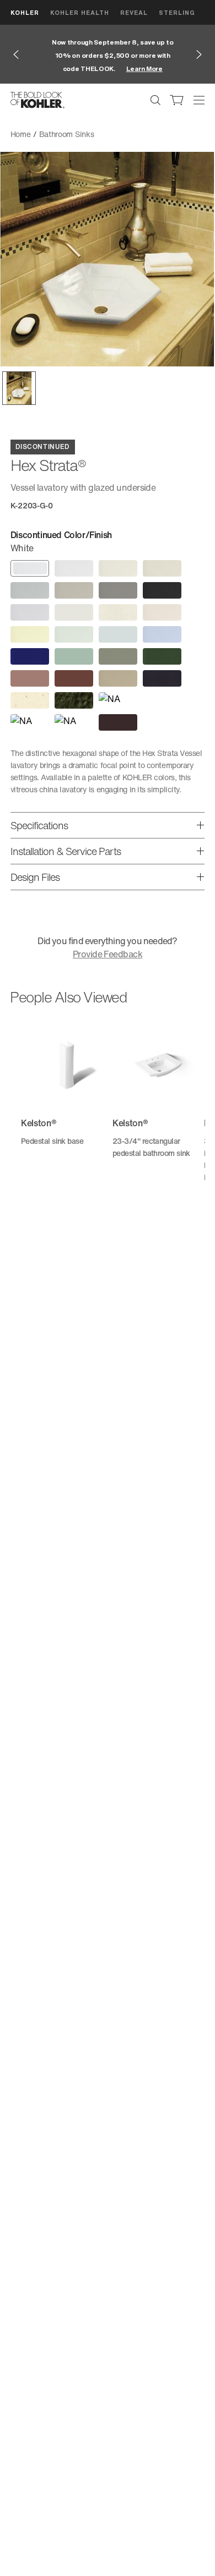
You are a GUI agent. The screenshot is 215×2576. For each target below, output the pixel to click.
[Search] (155, 100)
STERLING (177, 12)
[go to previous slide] (16, 54)
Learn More (139, 68)
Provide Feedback (108, 954)
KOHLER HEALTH (80, 12)
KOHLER (25, 12)
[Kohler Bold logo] (37, 100)
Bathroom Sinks (67, 134)
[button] (19, 388)
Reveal (134, 12)
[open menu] (199, 100)
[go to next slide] (199, 54)
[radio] (30, 568)
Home (21, 134)
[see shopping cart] (177, 100)
